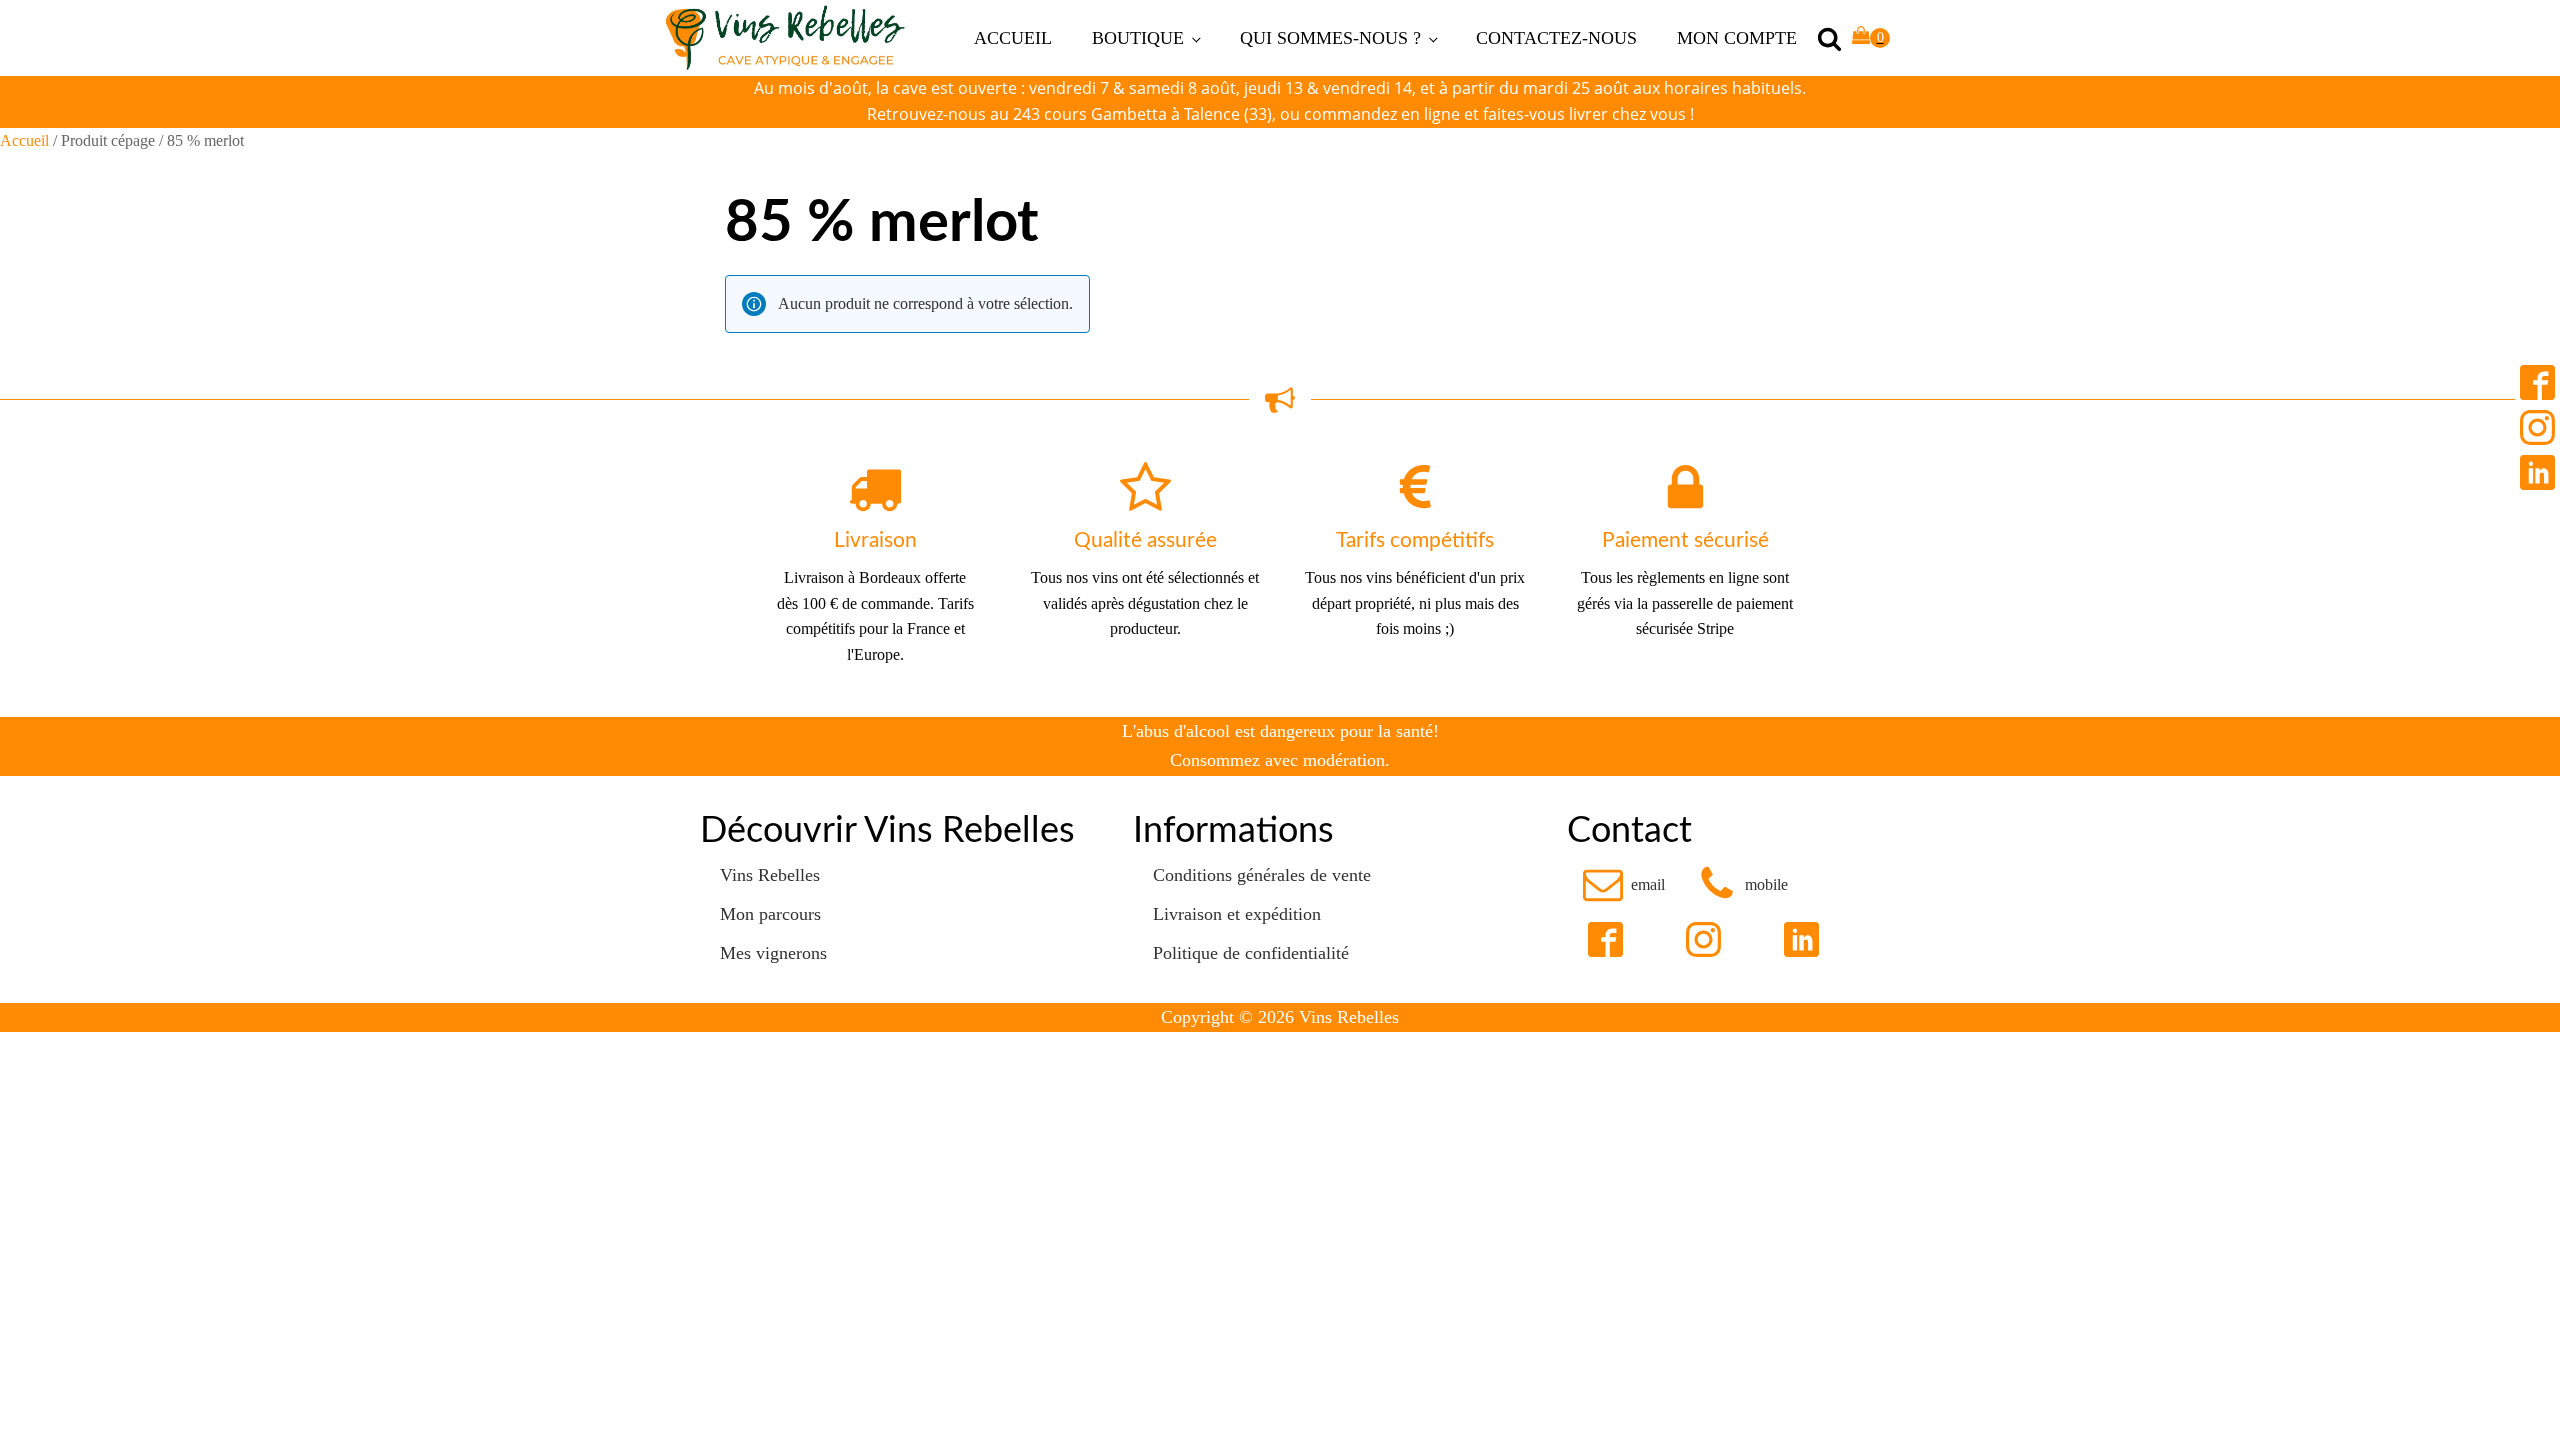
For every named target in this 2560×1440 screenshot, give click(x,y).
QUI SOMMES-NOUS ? (1330, 38)
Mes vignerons (773, 953)
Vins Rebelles (770, 875)
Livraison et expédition (1237, 914)
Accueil (24, 140)
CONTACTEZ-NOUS (1556, 38)
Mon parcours (770, 914)
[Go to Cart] (1871, 38)
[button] (1624, 884)
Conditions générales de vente (1262, 875)
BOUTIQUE (1138, 38)
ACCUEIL (1013, 38)
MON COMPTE (1737, 38)
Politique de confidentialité (1251, 953)
